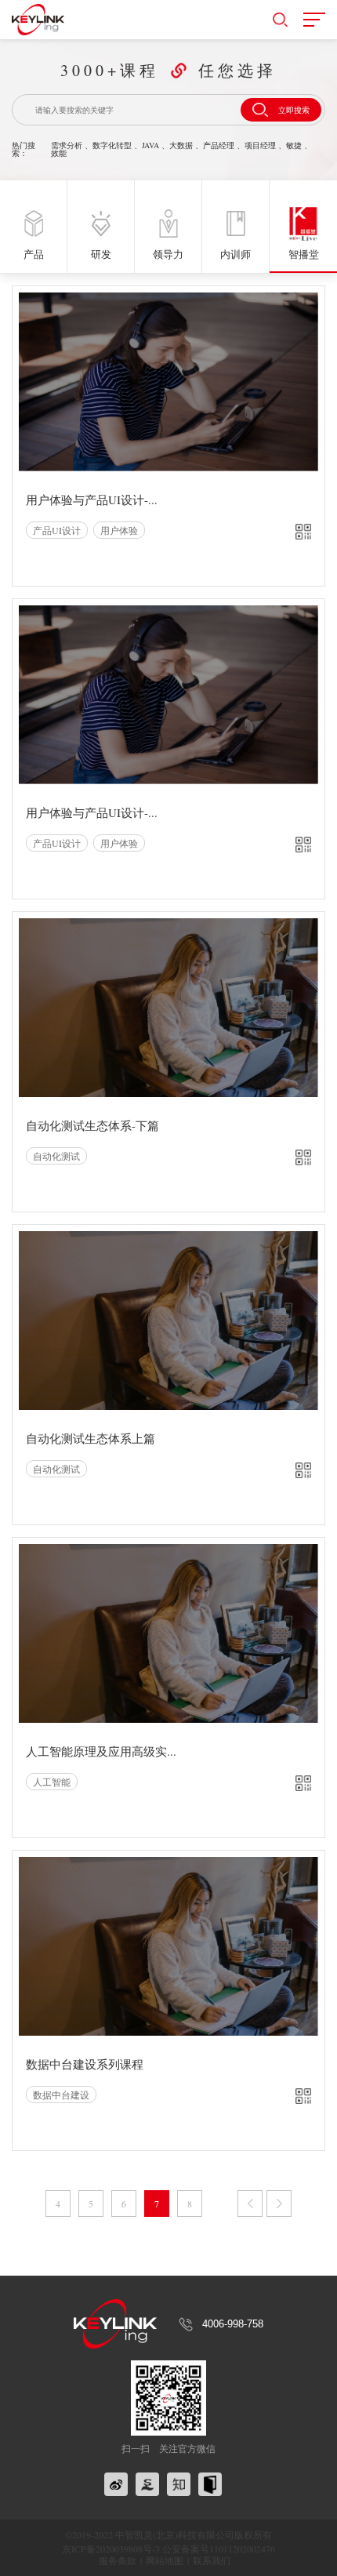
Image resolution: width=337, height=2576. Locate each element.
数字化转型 (112, 145)
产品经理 (219, 145)
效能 (59, 153)
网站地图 (165, 2560)
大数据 (181, 145)
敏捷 (294, 145)
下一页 (279, 2204)
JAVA (150, 145)
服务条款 (118, 2560)
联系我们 (212, 2560)
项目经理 (260, 145)
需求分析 (67, 145)
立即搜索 (294, 110)
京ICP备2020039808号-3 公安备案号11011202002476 (168, 2549)
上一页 (250, 2204)
